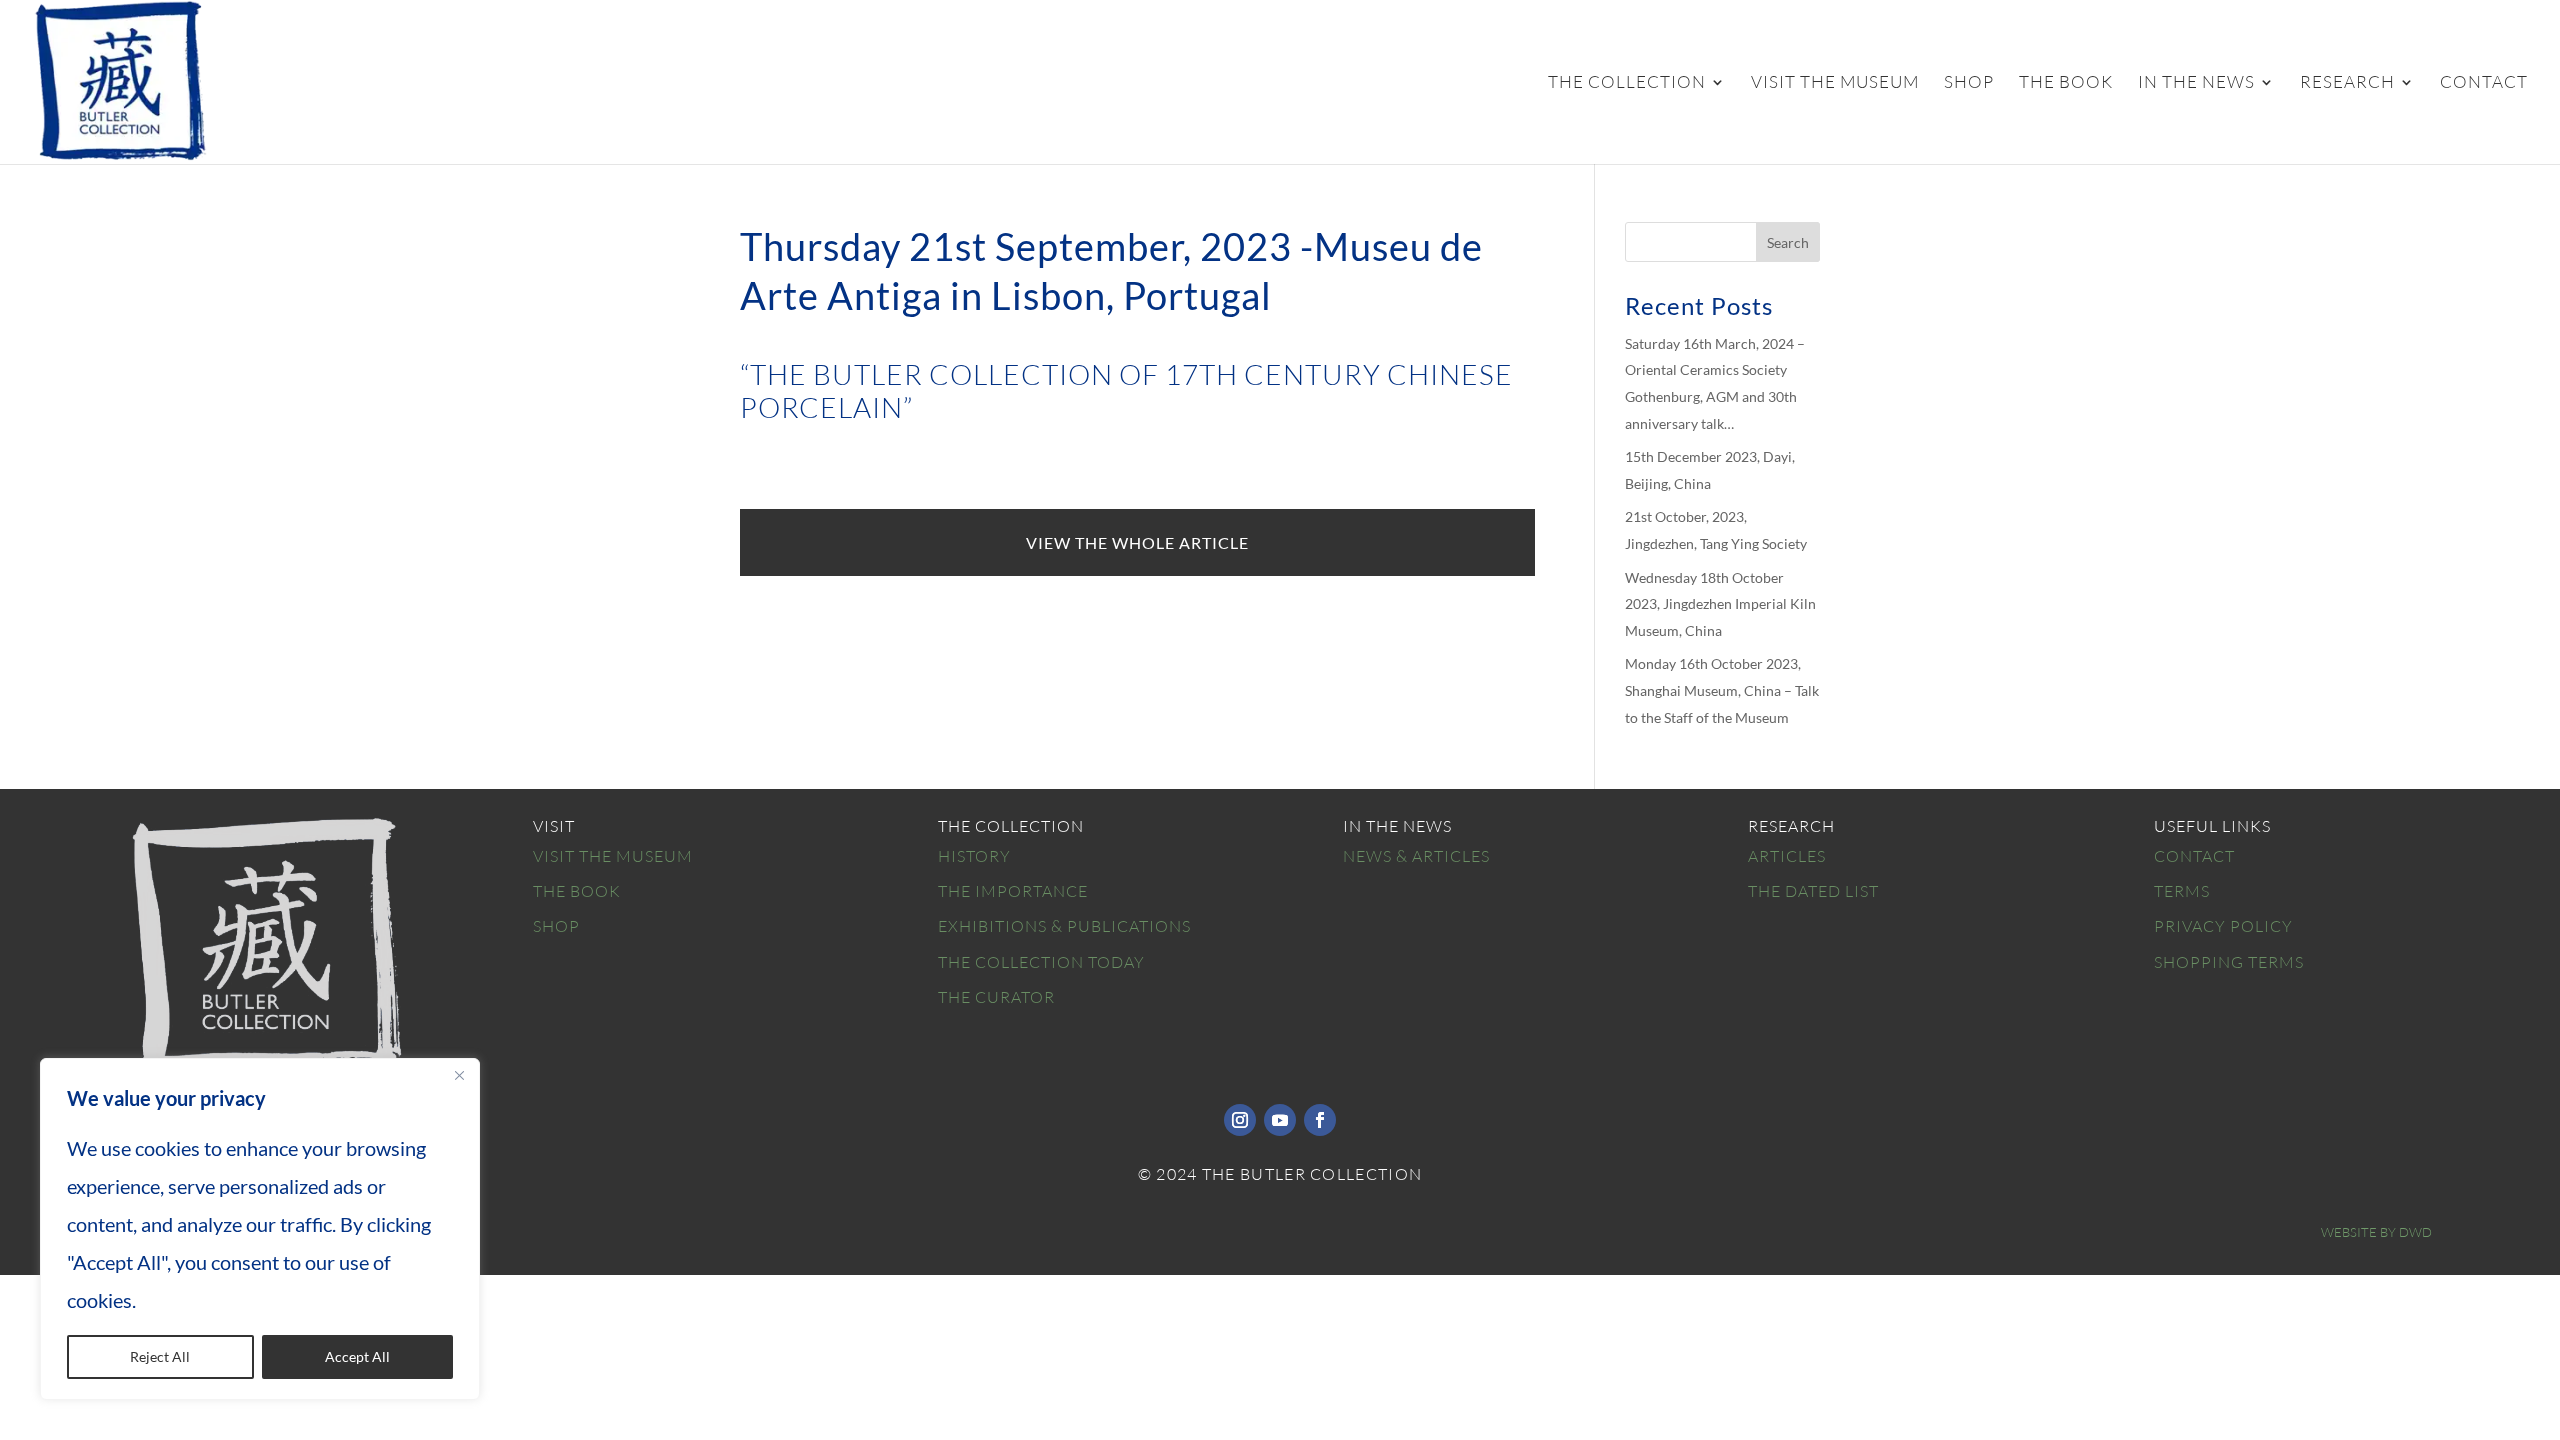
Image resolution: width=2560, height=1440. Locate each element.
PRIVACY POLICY (2223, 926)
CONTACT (2484, 83)
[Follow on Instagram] (1240, 1120)
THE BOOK (2066, 83)
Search (1788, 242)
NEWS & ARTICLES (1416, 856)
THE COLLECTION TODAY (1041, 962)
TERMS (2182, 891)
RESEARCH (2347, 83)
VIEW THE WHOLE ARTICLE (1137, 542)
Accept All (357, 1356)
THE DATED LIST (1813, 891)
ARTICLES (1787, 856)
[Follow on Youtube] (1280, 1120)
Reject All (160, 1356)
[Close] (459, 1075)
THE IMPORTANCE (1013, 891)
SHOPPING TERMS (2229, 962)
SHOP (1969, 83)
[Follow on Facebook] (1320, 1120)
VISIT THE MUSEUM (1835, 83)
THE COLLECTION (1627, 83)
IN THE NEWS (2196, 83)
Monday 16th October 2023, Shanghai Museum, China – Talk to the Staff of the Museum (1722, 690)
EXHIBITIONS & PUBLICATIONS (1064, 926)
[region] (260, 1229)
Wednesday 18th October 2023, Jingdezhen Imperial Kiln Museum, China (1720, 604)
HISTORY (974, 856)
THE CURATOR (996, 997)
